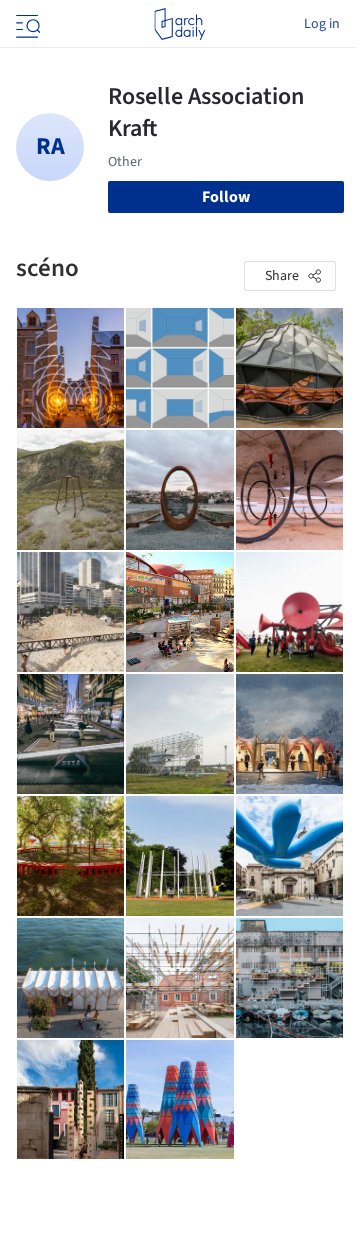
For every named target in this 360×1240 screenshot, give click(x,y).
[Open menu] (26, 24)
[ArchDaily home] (179, 24)
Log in (322, 24)
